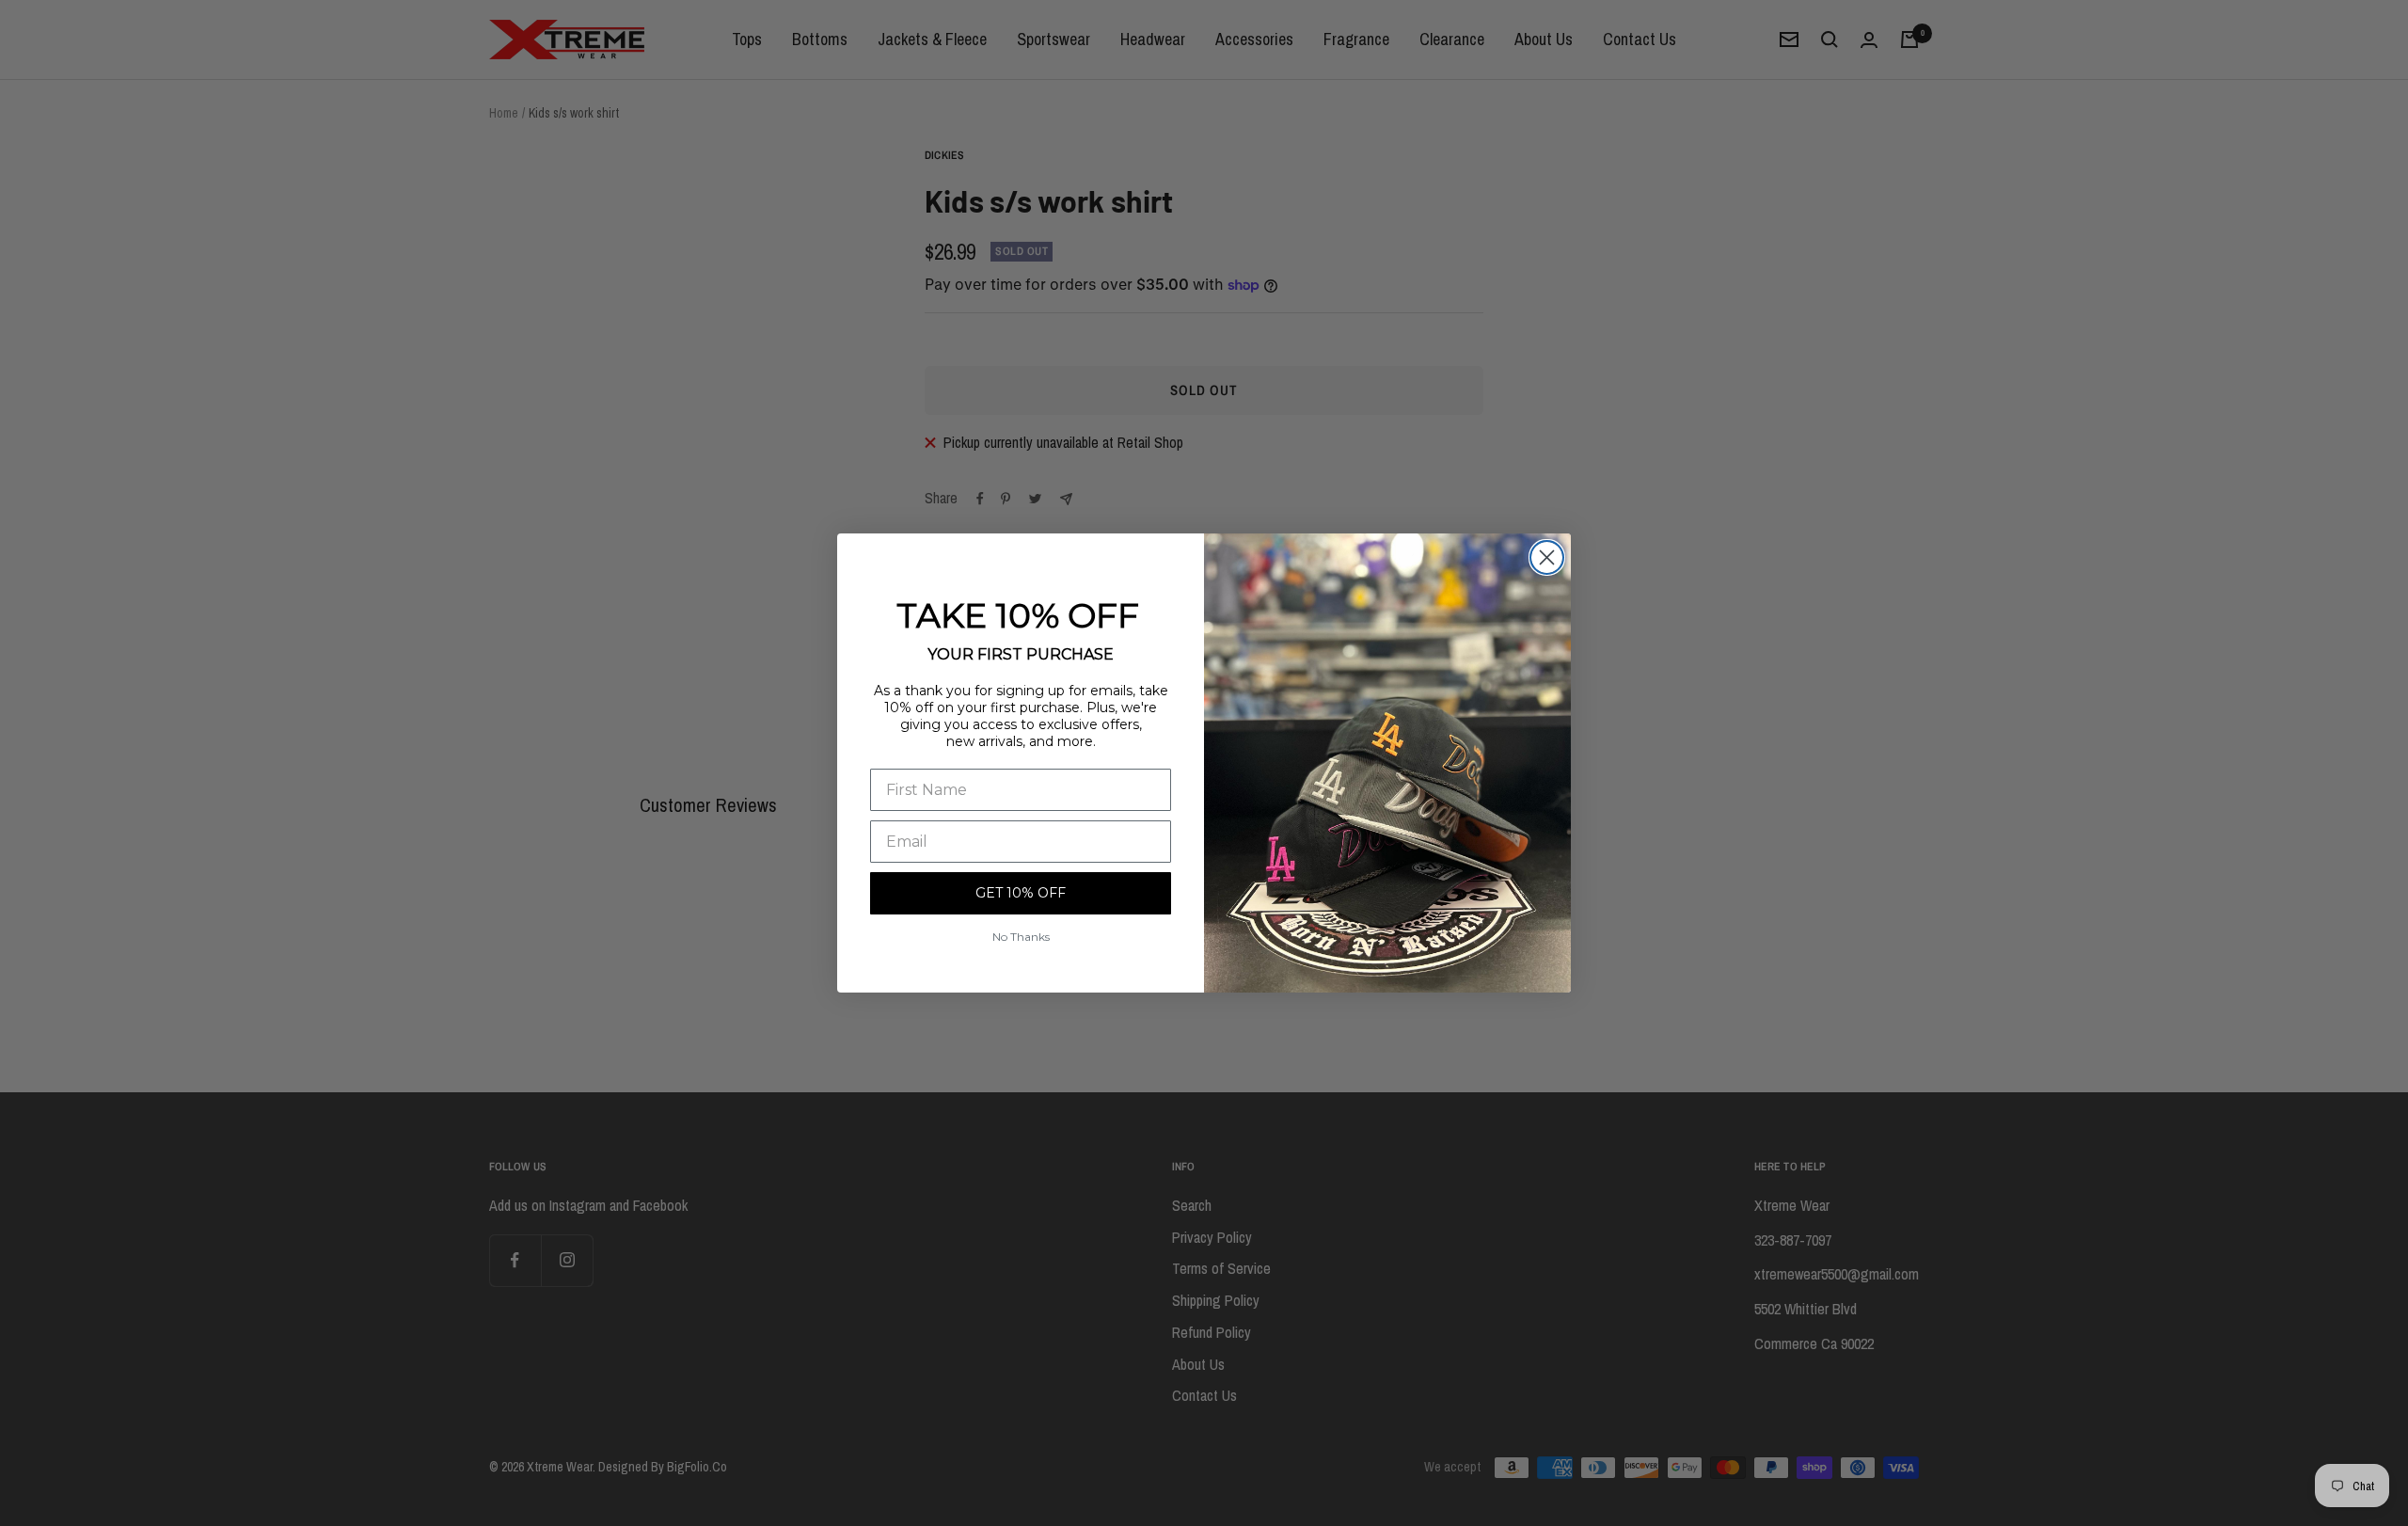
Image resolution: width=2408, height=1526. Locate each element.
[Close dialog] (1547, 557)
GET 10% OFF (1021, 893)
